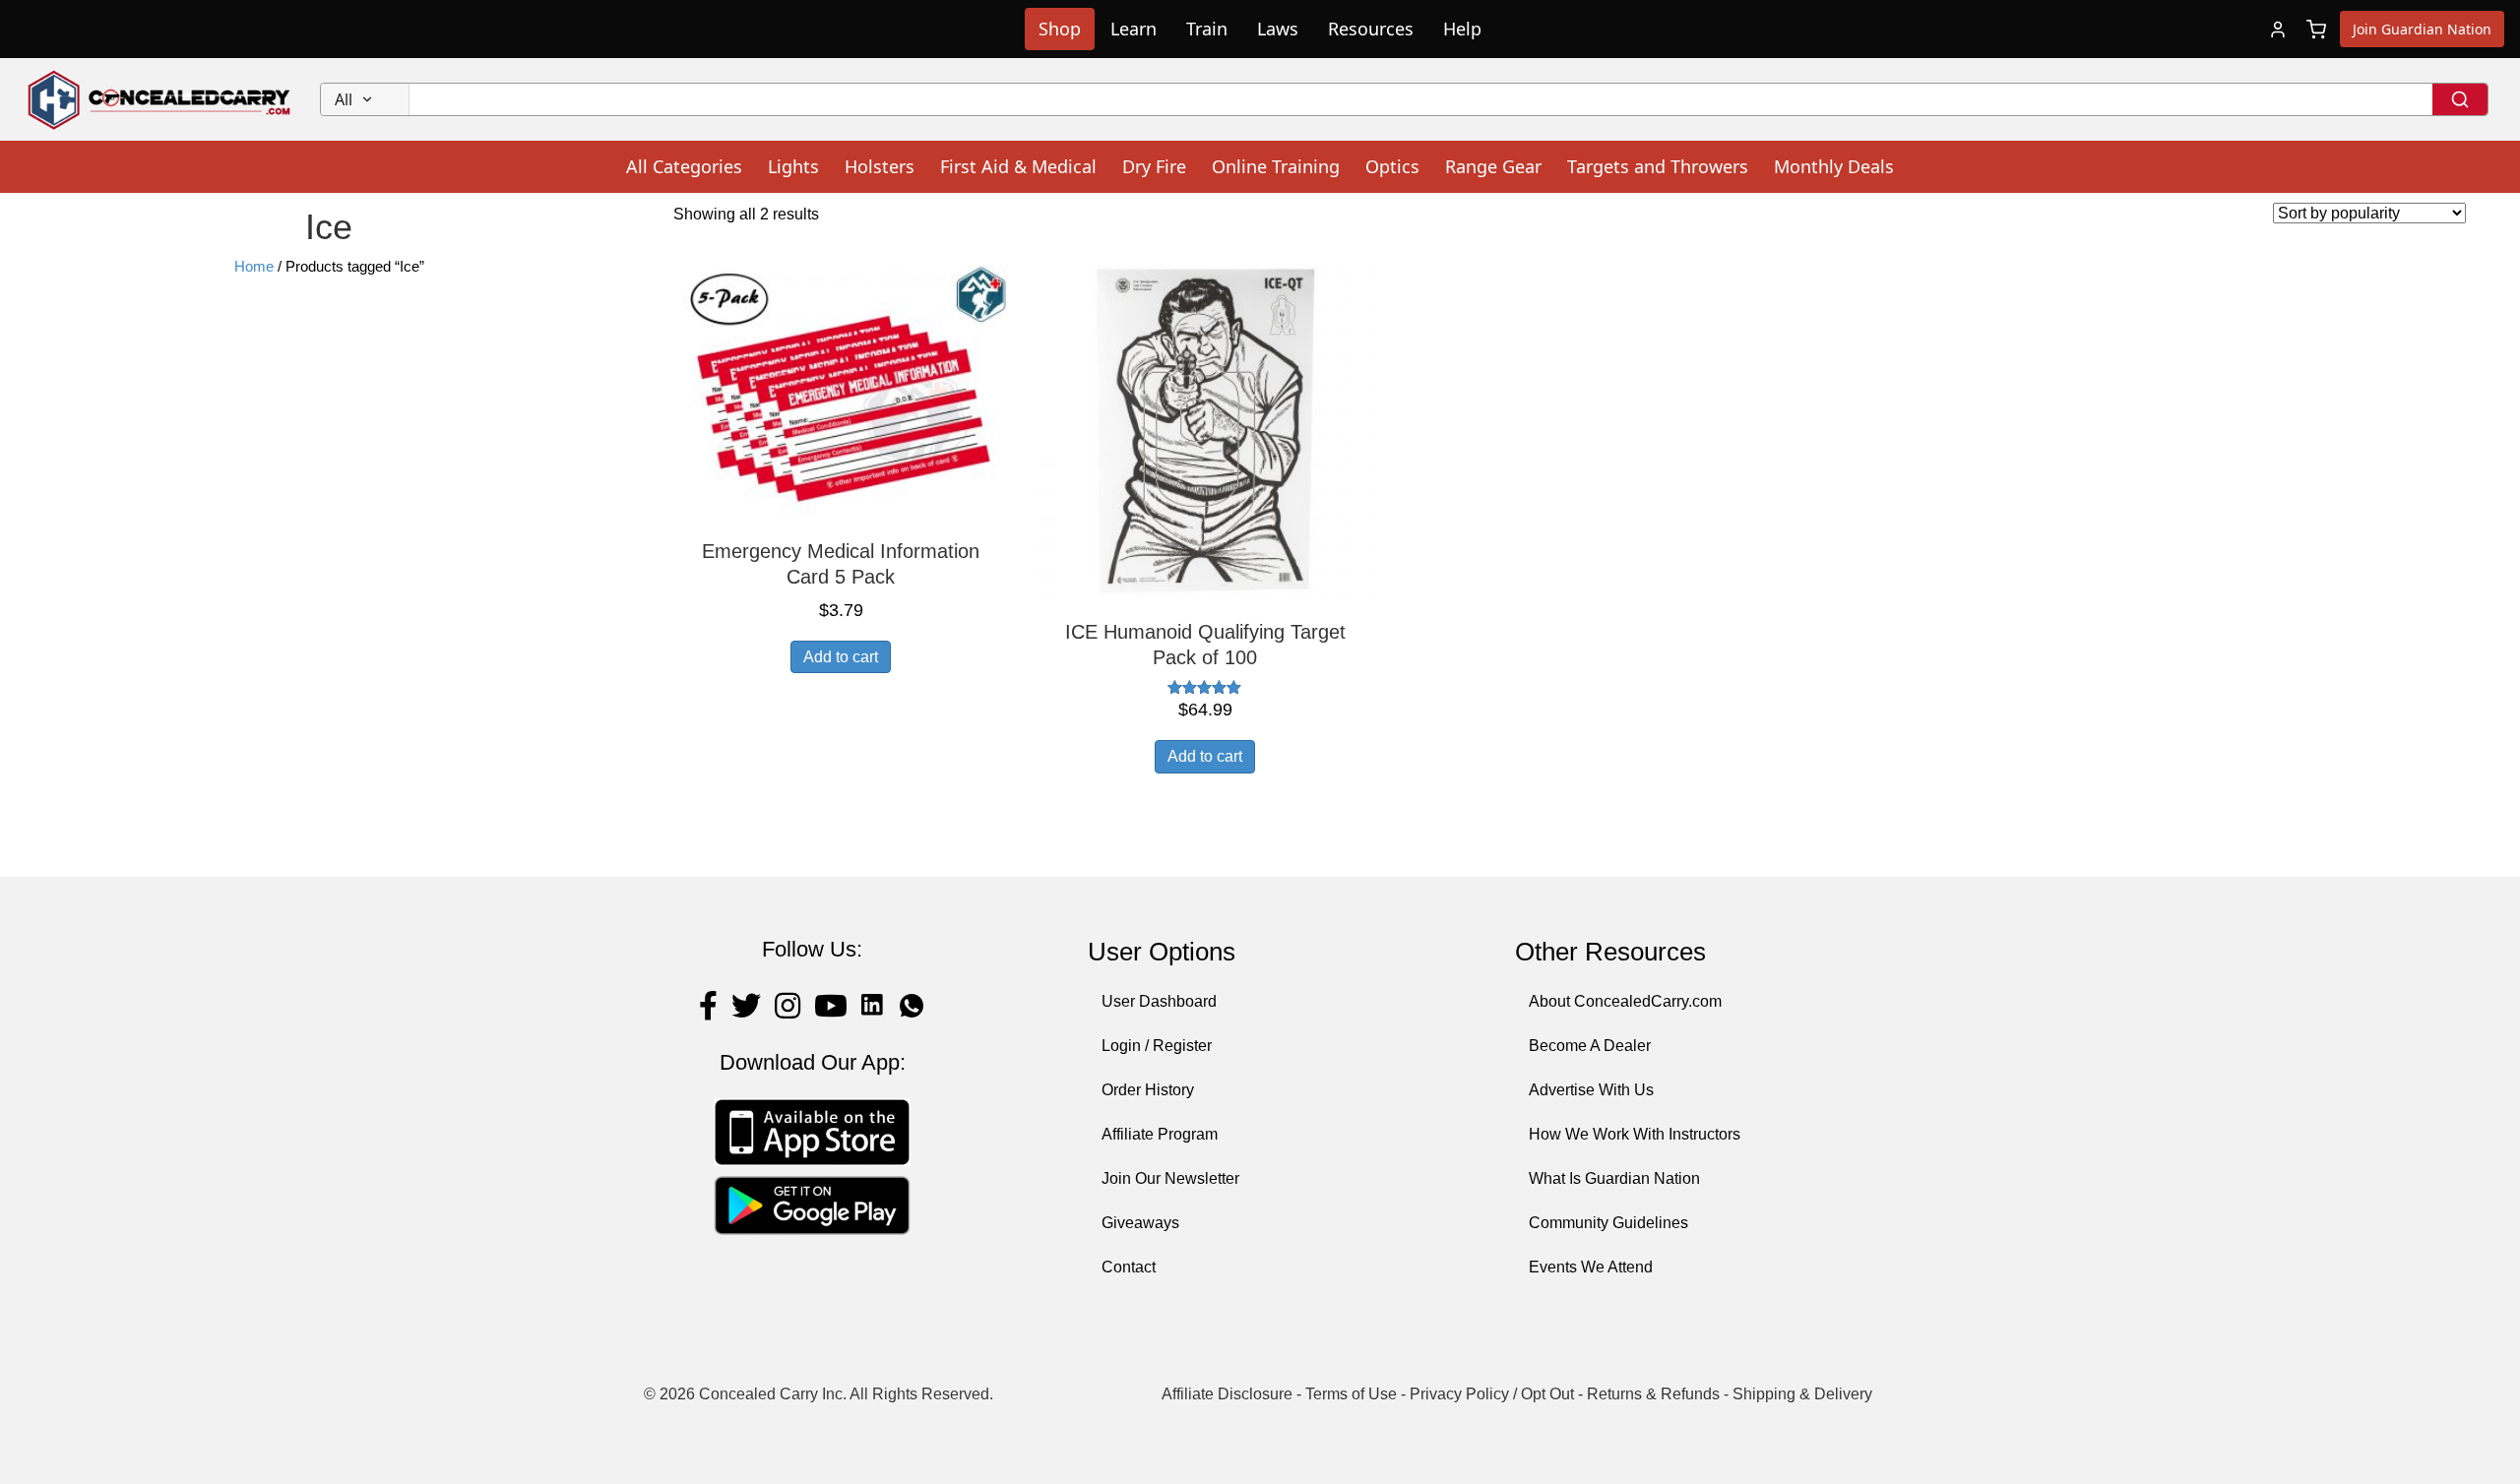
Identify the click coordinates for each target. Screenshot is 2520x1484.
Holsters (880, 166)
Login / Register (1157, 1046)
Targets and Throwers (1658, 166)
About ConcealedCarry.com (1625, 1001)
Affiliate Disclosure (1227, 1394)
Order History (1148, 1090)
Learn (1134, 29)
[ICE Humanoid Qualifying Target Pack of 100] (1205, 432)
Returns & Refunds (1653, 1394)
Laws (1278, 29)
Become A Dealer (1590, 1046)
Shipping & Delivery (1802, 1394)
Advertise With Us (1591, 1090)
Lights (793, 166)
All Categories (684, 166)
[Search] (2460, 99)
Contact (1129, 1267)
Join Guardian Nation (2422, 29)
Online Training (1276, 166)
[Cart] (2316, 30)
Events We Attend (1591, 1267)
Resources (1371, 29)
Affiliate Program (1160, 1134)
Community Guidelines (1608, 1223)
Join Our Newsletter (1170, 1178)
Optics (1392, 166)
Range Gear (1493, 166)
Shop (1060, 29)
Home (254, 267)
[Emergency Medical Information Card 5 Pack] (841, 390)
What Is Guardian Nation (1614, 1178)
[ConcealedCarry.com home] (160, 99)
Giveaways (1140, 1223)
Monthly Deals (1834, 166)
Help (1462, 29)
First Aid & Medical (1018, 166)
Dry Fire (1154, 166)
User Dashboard (1159, 1001)
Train (1207, 29)
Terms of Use (1351, 1394)
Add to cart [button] (841, 657)
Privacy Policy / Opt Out (1492, 1394)
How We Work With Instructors (1635, 1134)
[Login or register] (2278, 30)
